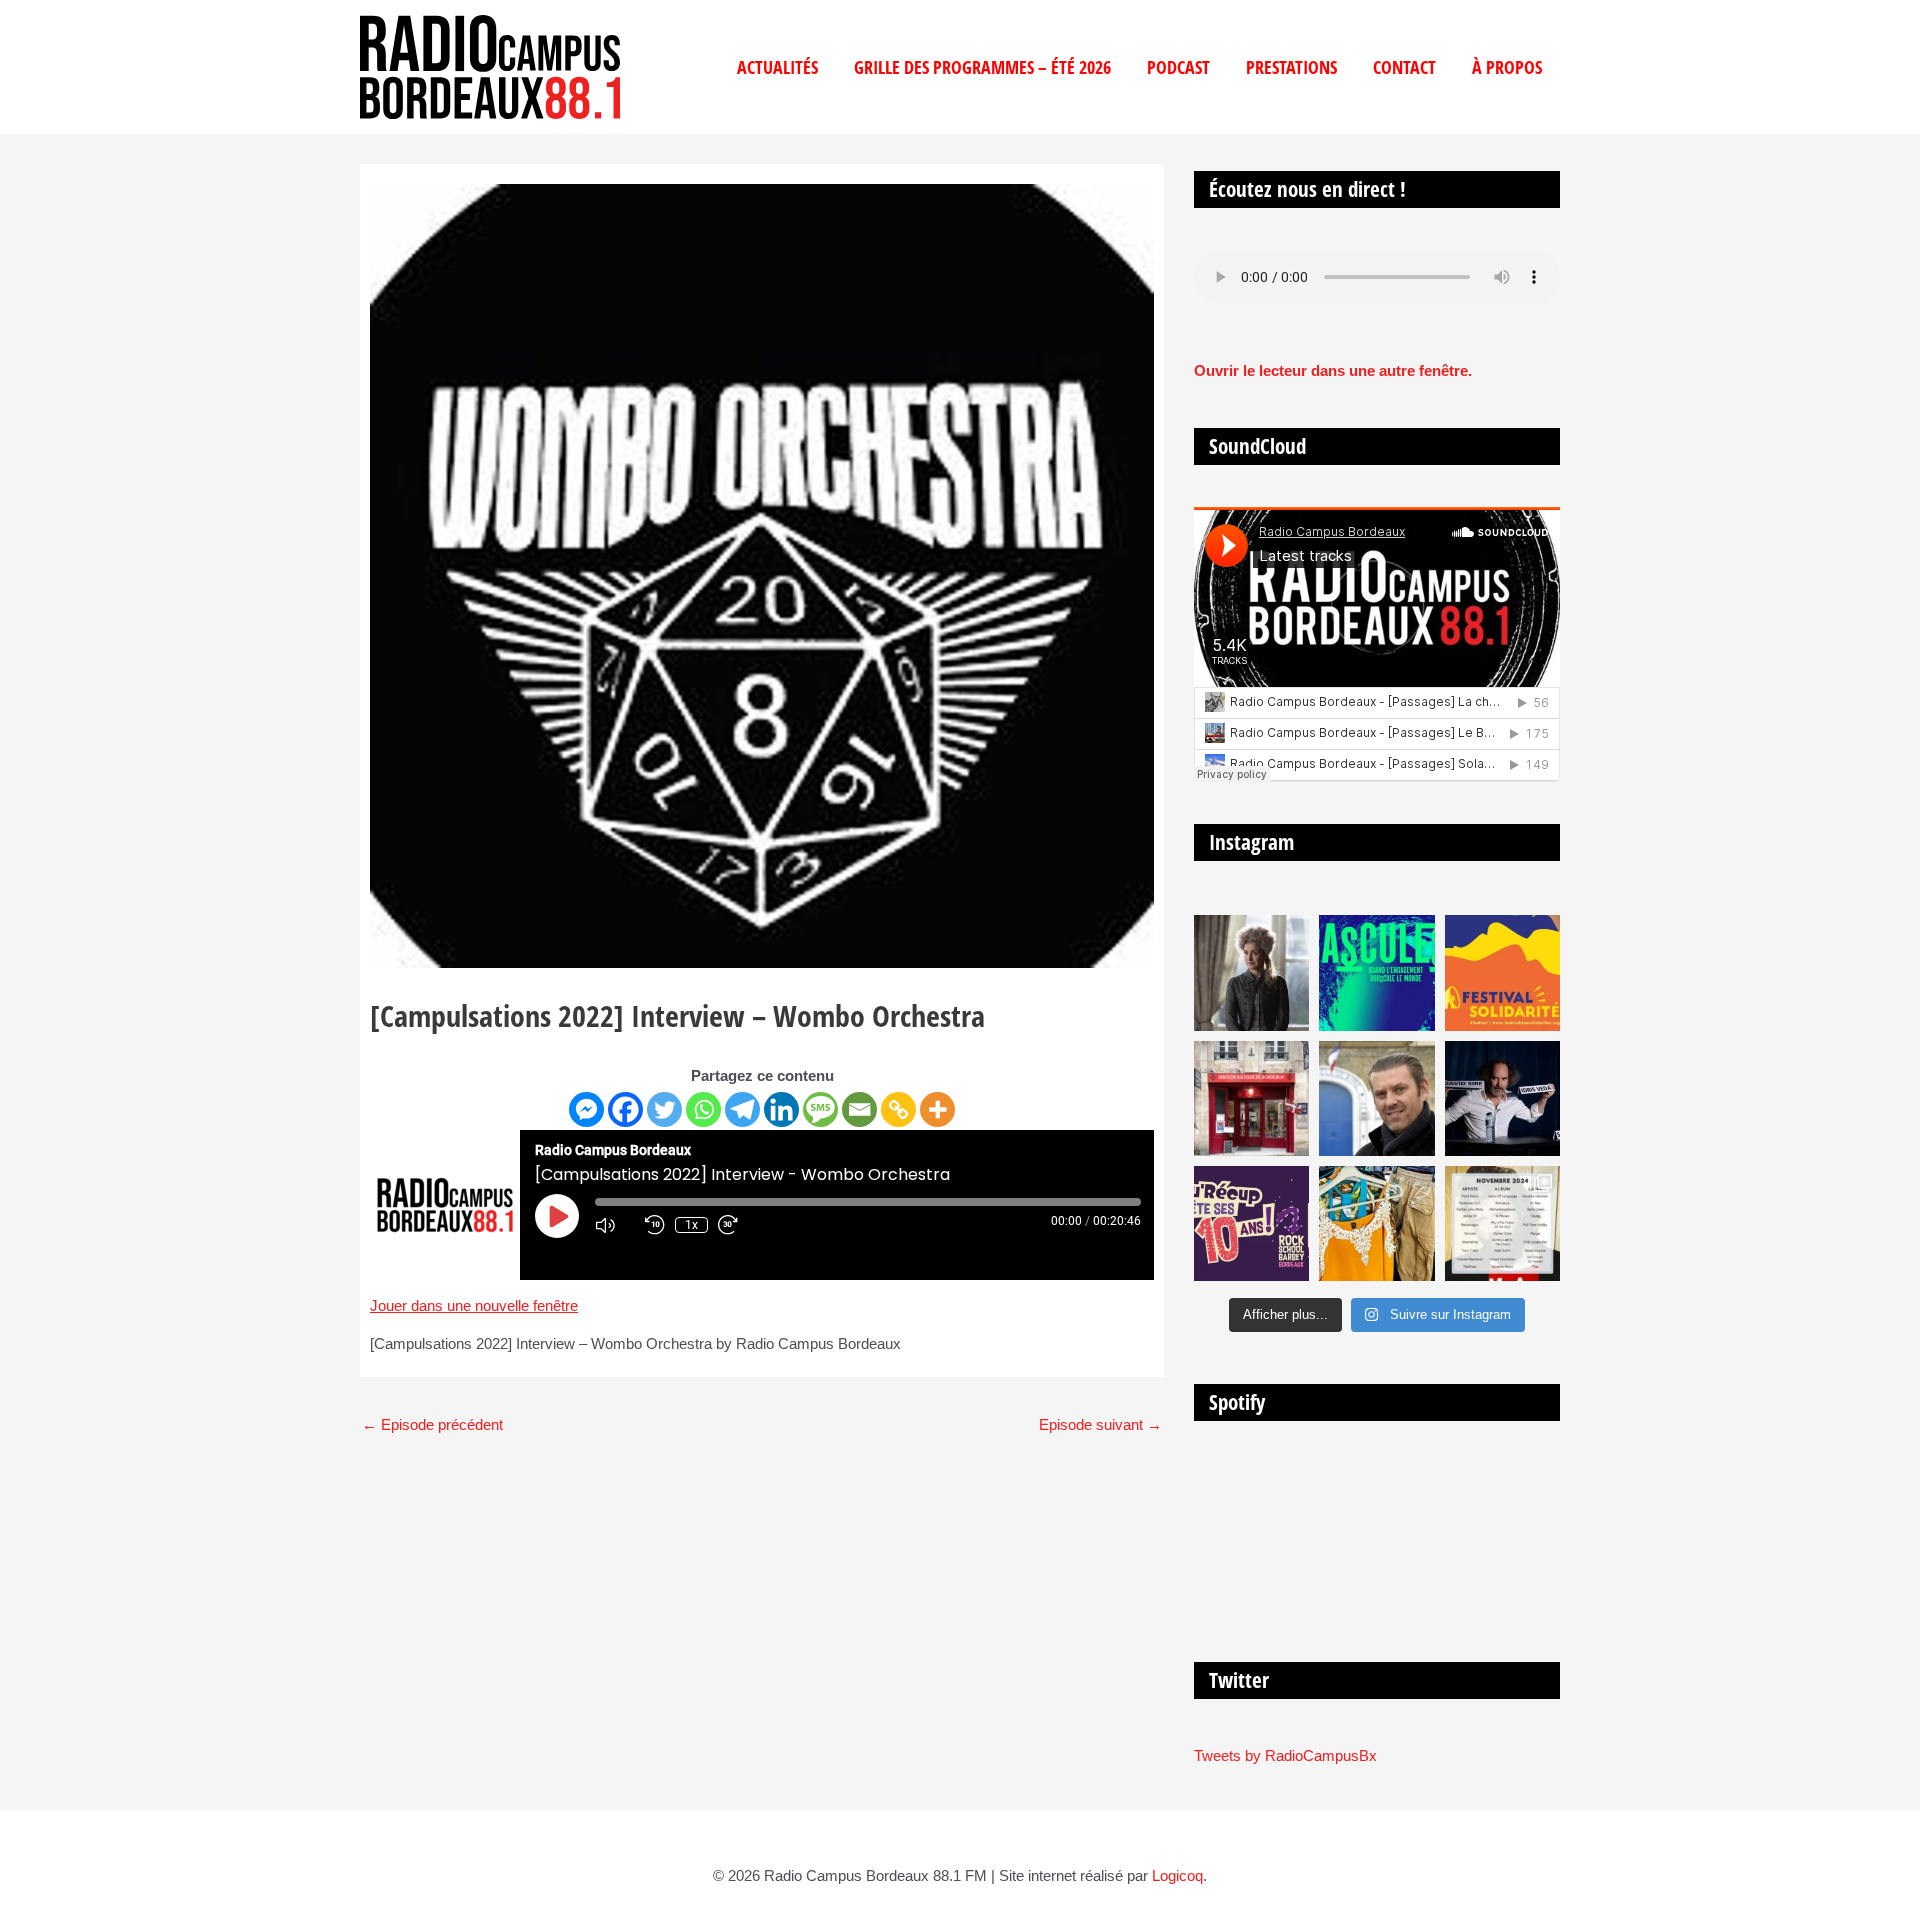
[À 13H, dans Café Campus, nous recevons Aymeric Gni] (1251, 1098)
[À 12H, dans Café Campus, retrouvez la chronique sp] (1376, 1098)
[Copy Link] (898, 1109)
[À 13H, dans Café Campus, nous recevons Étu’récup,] (1251, 1223)
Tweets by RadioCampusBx (1285, 1755)
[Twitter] (664, 1109)
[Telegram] (742, 1109)
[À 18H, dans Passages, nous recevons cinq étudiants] (1502, 972)
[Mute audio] (615, 1225)
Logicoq (1177, 1875)
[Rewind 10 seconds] (655, 1225)
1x (691, 1225)
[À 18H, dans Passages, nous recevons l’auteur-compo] (1502, 1098)
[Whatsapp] (703, 1109)
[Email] (859, 1109)
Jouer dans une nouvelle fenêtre (474, 1305)
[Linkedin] (781, 1109)
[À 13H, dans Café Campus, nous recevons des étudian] (1376, 1223)
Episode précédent (432, 1424)
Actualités (777, 67)
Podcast (1178, 67)
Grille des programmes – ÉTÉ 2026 (982, 67)
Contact (1404, 67)
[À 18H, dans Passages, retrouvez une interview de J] (1251, 972)
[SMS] (820, 1109)
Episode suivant (1100, 1424)
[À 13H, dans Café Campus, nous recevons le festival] (1376, 972)
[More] (937, 1109)
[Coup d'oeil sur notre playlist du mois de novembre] (1502, 1223)
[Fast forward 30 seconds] (738, 1225)
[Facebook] (625, 1109)
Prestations (1291, 67)
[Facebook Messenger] (586, 1109)
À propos (1507, 67)
